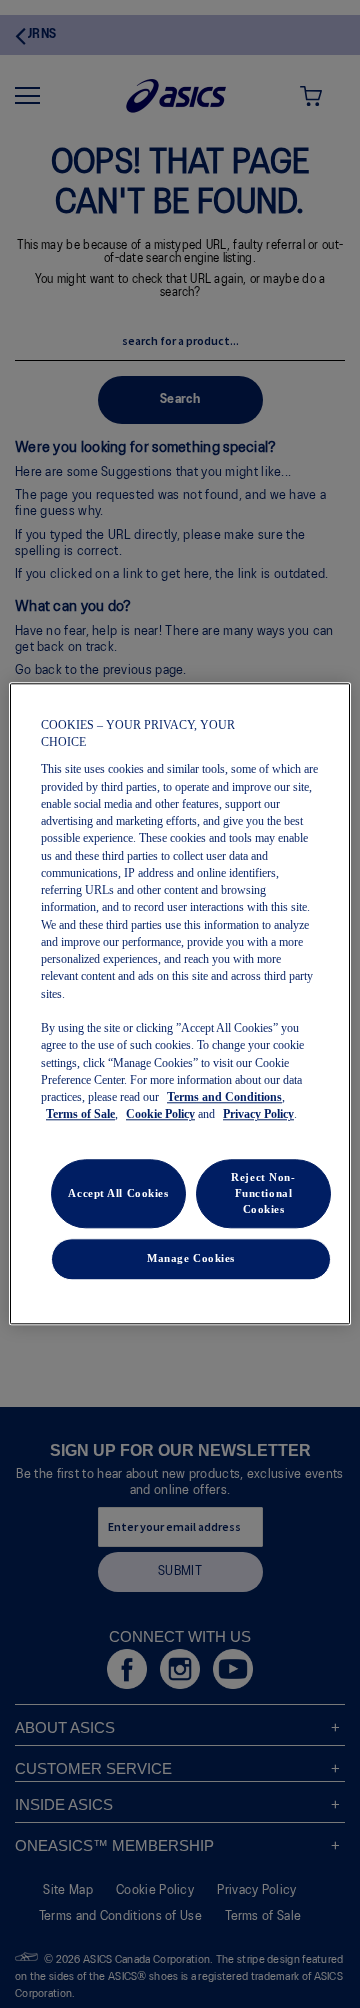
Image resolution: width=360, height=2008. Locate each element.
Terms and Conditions (224, 1098)
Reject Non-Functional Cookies (263, 1193)
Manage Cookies (191, 1259)
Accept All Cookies (118, 1193)
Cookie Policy (160, 1115)
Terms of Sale (80, 1115)
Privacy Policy (258, 1115)
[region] (180, 1003)
